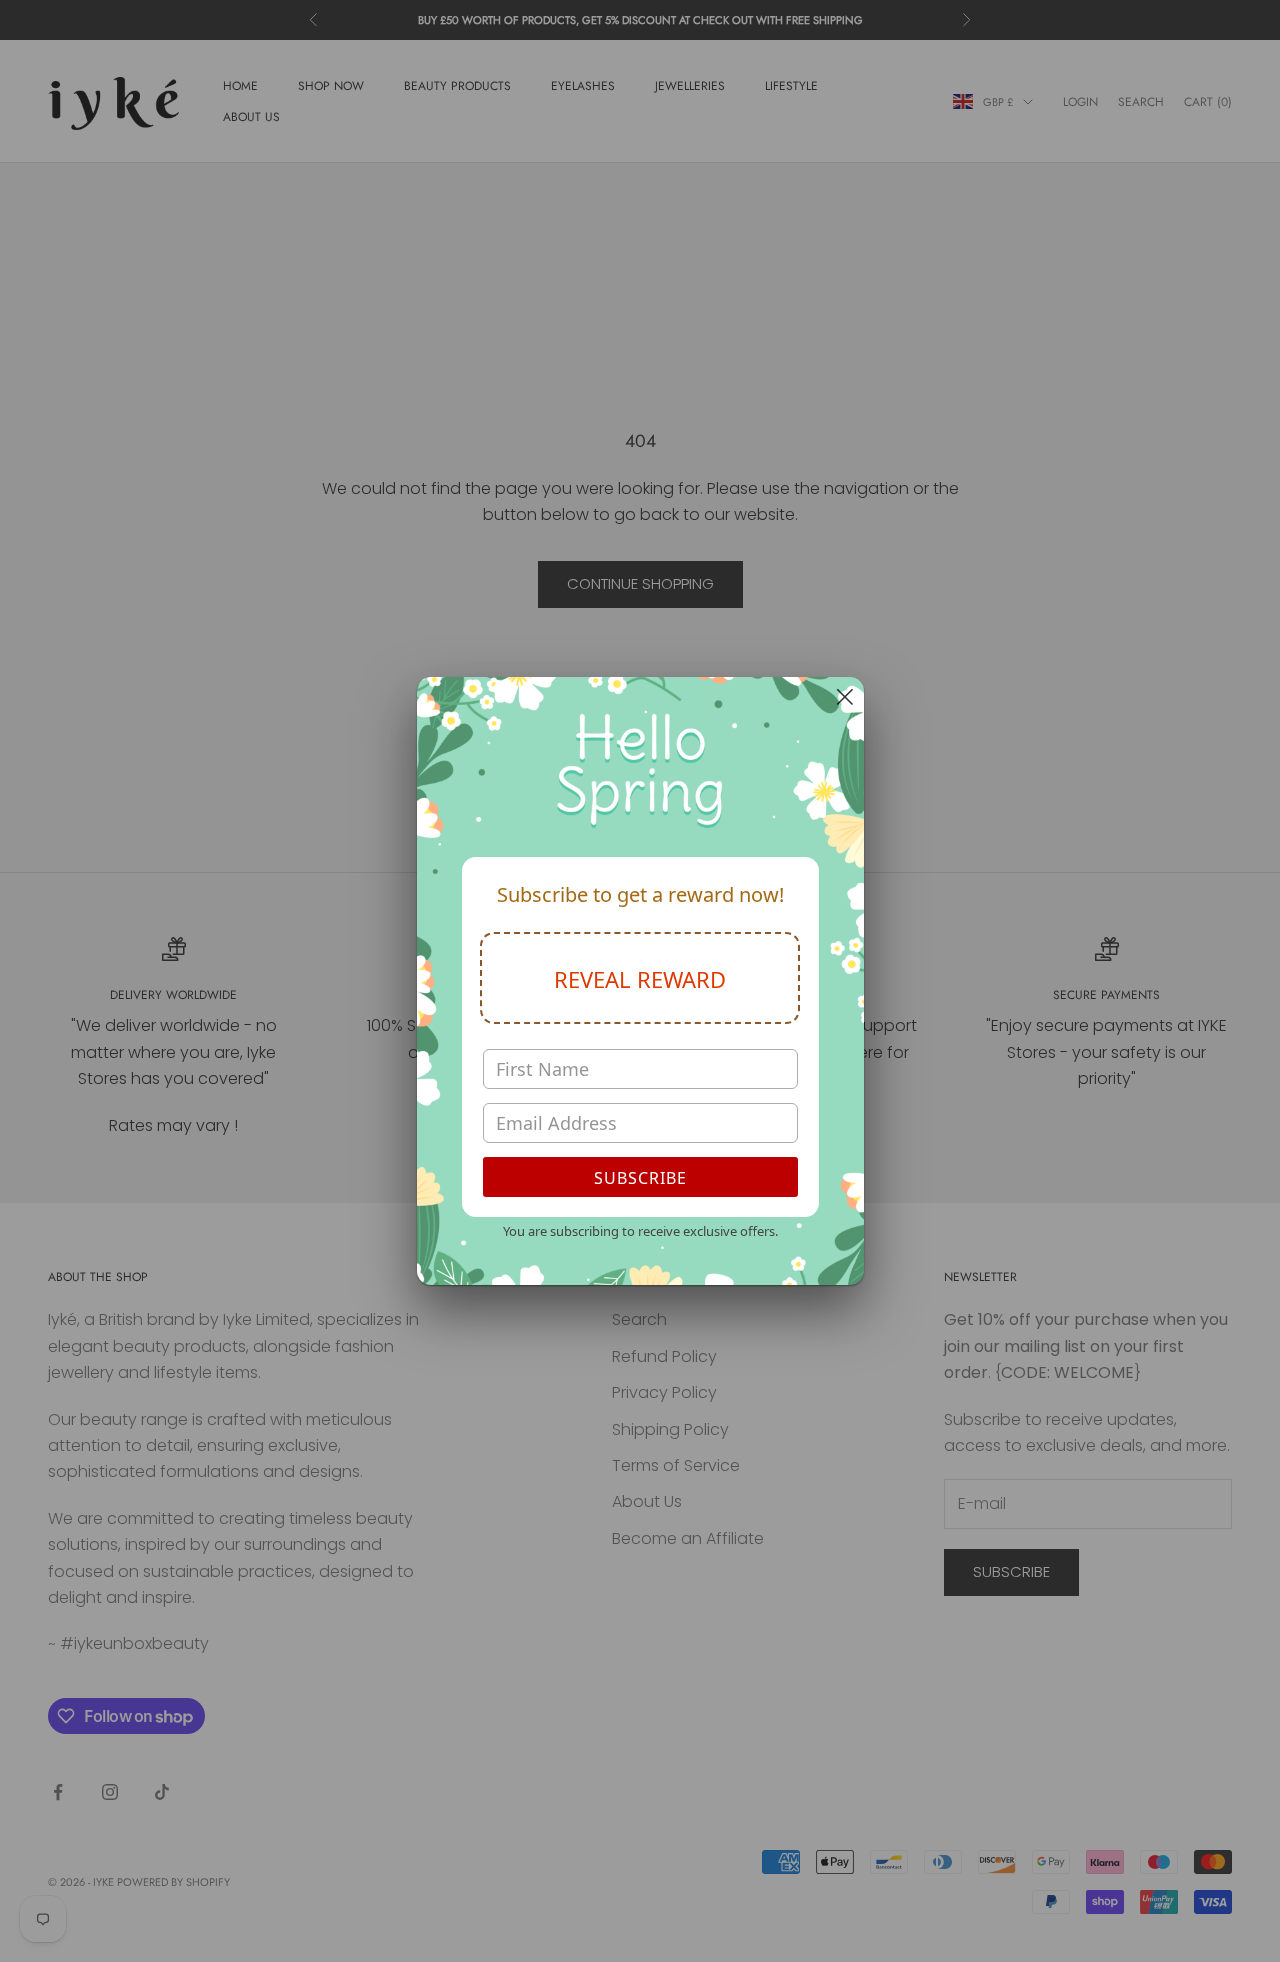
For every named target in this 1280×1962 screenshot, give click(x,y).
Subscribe (640, 1178)
